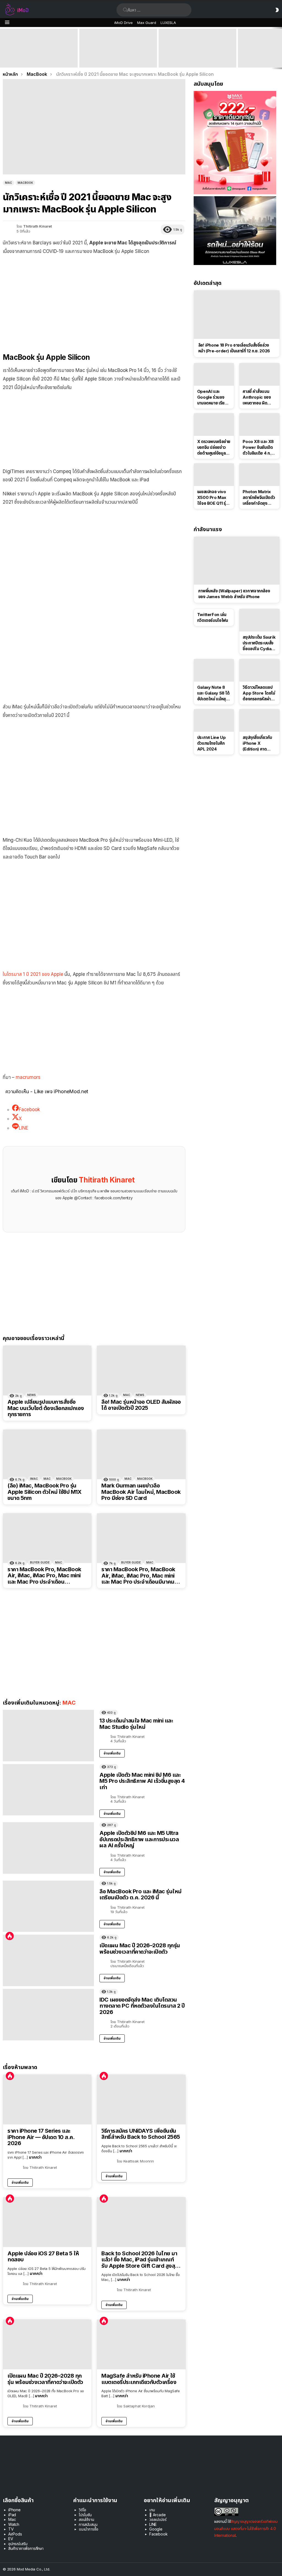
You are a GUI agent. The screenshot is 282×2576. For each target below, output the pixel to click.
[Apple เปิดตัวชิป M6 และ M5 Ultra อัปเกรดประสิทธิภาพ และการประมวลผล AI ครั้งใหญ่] (48, 1848)
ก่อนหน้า (3, 48)
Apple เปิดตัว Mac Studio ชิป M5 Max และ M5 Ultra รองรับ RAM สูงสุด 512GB (197, 60)
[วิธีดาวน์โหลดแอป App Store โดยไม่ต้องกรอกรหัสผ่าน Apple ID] (259, 670)
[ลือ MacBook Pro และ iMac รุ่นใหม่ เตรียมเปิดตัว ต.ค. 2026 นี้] (48, 1906)
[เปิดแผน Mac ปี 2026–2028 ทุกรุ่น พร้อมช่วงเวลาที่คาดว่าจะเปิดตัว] (48, 1960)
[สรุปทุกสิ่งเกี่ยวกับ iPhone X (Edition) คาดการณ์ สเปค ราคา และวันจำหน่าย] (259, 720)
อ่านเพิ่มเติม (112, 1753)
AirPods (15, 2534)
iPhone (14, 2510)
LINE (153, 2524)
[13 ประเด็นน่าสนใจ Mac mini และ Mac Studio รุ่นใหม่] (48, 1736)
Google (156, 2529)
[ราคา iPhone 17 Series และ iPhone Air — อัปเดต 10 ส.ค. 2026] (47, 2100)
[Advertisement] (94, 300)
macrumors (28, 1077)
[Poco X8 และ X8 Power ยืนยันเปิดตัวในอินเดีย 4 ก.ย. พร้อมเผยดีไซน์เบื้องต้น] (259, 425)
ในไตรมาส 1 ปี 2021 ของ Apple (33, 974)
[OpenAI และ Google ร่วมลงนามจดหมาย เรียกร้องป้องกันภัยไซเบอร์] (214, 374)
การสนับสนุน (88, 2524)
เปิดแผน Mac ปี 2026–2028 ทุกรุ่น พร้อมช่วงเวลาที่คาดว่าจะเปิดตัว (140, 1949)
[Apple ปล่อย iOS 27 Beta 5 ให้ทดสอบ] (47, 2222)
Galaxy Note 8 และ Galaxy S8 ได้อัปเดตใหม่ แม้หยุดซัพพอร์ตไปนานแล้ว (214, 693)
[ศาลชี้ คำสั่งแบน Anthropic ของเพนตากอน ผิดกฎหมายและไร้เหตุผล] (259, 374)
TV (11, 2529)
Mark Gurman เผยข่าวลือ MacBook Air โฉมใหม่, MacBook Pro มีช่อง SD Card (141, 1492)
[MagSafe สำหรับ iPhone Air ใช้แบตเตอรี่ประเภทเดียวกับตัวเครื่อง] (141, 2344)
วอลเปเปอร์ (158, 2519)
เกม (152, 2510)
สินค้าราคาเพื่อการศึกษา (26, 2548)
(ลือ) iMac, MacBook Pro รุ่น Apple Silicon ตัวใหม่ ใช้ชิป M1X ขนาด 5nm (44, 1492)
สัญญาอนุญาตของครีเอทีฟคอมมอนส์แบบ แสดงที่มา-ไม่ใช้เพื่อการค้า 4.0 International (246, 2528)
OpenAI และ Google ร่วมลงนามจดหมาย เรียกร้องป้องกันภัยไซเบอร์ (212, 397)
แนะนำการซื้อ (88, 2529)
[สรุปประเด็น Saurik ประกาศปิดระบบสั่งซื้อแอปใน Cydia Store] (259, 620)
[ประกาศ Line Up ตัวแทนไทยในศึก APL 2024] (214, 720)
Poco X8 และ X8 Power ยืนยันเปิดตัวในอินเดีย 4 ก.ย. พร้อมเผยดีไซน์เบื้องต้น (259, 447)
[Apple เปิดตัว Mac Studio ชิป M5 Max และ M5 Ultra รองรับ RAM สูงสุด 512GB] (197, 48)
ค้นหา (125, 10)
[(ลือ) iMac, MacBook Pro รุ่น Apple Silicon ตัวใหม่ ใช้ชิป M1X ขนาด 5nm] (47, 1454)
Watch (14, 2524)
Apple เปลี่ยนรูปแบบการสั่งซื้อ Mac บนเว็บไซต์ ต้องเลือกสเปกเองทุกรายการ (46, 1408)
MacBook (64, 1479)
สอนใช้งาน (86, 2519)
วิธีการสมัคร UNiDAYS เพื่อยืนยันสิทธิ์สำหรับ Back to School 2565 (141, 2134)
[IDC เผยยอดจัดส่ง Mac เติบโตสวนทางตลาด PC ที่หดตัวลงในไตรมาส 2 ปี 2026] (48, 2015)
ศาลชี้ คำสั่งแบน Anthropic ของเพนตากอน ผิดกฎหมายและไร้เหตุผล (257, 397)
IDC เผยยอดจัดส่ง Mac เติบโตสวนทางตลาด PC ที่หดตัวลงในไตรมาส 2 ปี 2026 (142, 2006)
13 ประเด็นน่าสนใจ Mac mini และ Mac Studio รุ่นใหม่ (136, 1724)
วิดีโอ (82, 2510)
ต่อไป (279, 48)
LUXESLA (168, 23)
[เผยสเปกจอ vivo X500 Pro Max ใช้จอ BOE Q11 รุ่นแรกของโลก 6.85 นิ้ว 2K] (214, 475)
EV (11, 2539)
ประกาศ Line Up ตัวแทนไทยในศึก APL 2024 (211, 743)
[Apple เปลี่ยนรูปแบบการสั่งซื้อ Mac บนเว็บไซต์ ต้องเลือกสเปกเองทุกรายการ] (47, 1371)
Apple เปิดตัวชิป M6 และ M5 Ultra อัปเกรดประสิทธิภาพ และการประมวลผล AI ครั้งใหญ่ (139, 1839)
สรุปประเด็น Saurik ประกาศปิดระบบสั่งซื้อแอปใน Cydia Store (259, 643)
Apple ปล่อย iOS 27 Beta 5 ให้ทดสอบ (43, 2257)
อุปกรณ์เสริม (18, 2544)
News (32, 1395)
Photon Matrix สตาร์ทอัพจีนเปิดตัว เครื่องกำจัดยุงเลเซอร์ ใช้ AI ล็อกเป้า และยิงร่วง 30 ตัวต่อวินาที (259, 498)
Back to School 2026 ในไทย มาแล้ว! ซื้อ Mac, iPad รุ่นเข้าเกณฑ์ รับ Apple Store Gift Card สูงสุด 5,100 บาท (140, 2260)
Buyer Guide (40, 1562)
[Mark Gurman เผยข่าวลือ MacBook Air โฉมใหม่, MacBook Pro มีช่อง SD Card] (141, 1454)
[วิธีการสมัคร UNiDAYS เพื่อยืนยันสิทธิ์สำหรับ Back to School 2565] (141, 2099)
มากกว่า (35, 2157)
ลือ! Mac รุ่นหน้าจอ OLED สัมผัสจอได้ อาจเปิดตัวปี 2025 (141, 1405)
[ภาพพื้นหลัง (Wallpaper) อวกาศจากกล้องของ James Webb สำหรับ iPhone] (237, 561)
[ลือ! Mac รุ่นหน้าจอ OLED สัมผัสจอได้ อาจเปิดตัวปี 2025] (141, 1370)
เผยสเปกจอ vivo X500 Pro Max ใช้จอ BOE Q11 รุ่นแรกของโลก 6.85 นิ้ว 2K (213, 498)
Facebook (158, 2534)
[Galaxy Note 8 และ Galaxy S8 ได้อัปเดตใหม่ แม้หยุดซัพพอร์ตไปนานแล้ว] (214, 670)
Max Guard (147, 23)
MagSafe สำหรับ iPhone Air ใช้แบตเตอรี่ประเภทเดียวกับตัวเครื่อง (139, 2379)
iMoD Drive (124, 23)
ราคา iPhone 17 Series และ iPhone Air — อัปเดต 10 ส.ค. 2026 (41, 2137)
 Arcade (158, 2515)
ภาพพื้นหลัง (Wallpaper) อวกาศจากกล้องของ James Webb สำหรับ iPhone (234, 594)
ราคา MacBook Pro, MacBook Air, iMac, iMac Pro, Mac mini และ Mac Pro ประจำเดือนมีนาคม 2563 (138, 1576)
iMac (34, 1479)
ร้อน (10, 1936)
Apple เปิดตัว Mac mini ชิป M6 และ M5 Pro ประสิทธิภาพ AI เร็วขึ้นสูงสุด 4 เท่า (118, 60)
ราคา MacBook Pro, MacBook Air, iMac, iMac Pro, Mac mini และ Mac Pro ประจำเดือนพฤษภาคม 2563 (44, 1576)
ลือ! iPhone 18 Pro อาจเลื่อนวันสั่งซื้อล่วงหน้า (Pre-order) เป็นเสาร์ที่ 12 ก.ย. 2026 (234, 348)
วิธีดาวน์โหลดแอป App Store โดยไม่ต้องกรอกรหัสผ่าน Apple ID (259, 693)
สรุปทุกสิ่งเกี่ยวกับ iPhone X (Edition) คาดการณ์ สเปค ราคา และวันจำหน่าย (257, 743)
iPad (12, 2515)
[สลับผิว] (277, 10)
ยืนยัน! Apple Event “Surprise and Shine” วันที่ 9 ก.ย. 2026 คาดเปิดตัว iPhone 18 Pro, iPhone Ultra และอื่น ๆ (37, 57)
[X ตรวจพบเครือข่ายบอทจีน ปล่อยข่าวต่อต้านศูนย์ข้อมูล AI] (214, 425)
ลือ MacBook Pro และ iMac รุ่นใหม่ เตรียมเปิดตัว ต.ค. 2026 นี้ (140, 1895)
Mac (127, 1395)
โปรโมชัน (85, 2515)
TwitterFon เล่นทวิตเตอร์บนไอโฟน (213, 617)
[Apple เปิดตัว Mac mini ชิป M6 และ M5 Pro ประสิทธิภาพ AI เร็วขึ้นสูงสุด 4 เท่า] (118, 48)
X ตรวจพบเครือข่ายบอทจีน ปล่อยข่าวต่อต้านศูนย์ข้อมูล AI (214, 447)
